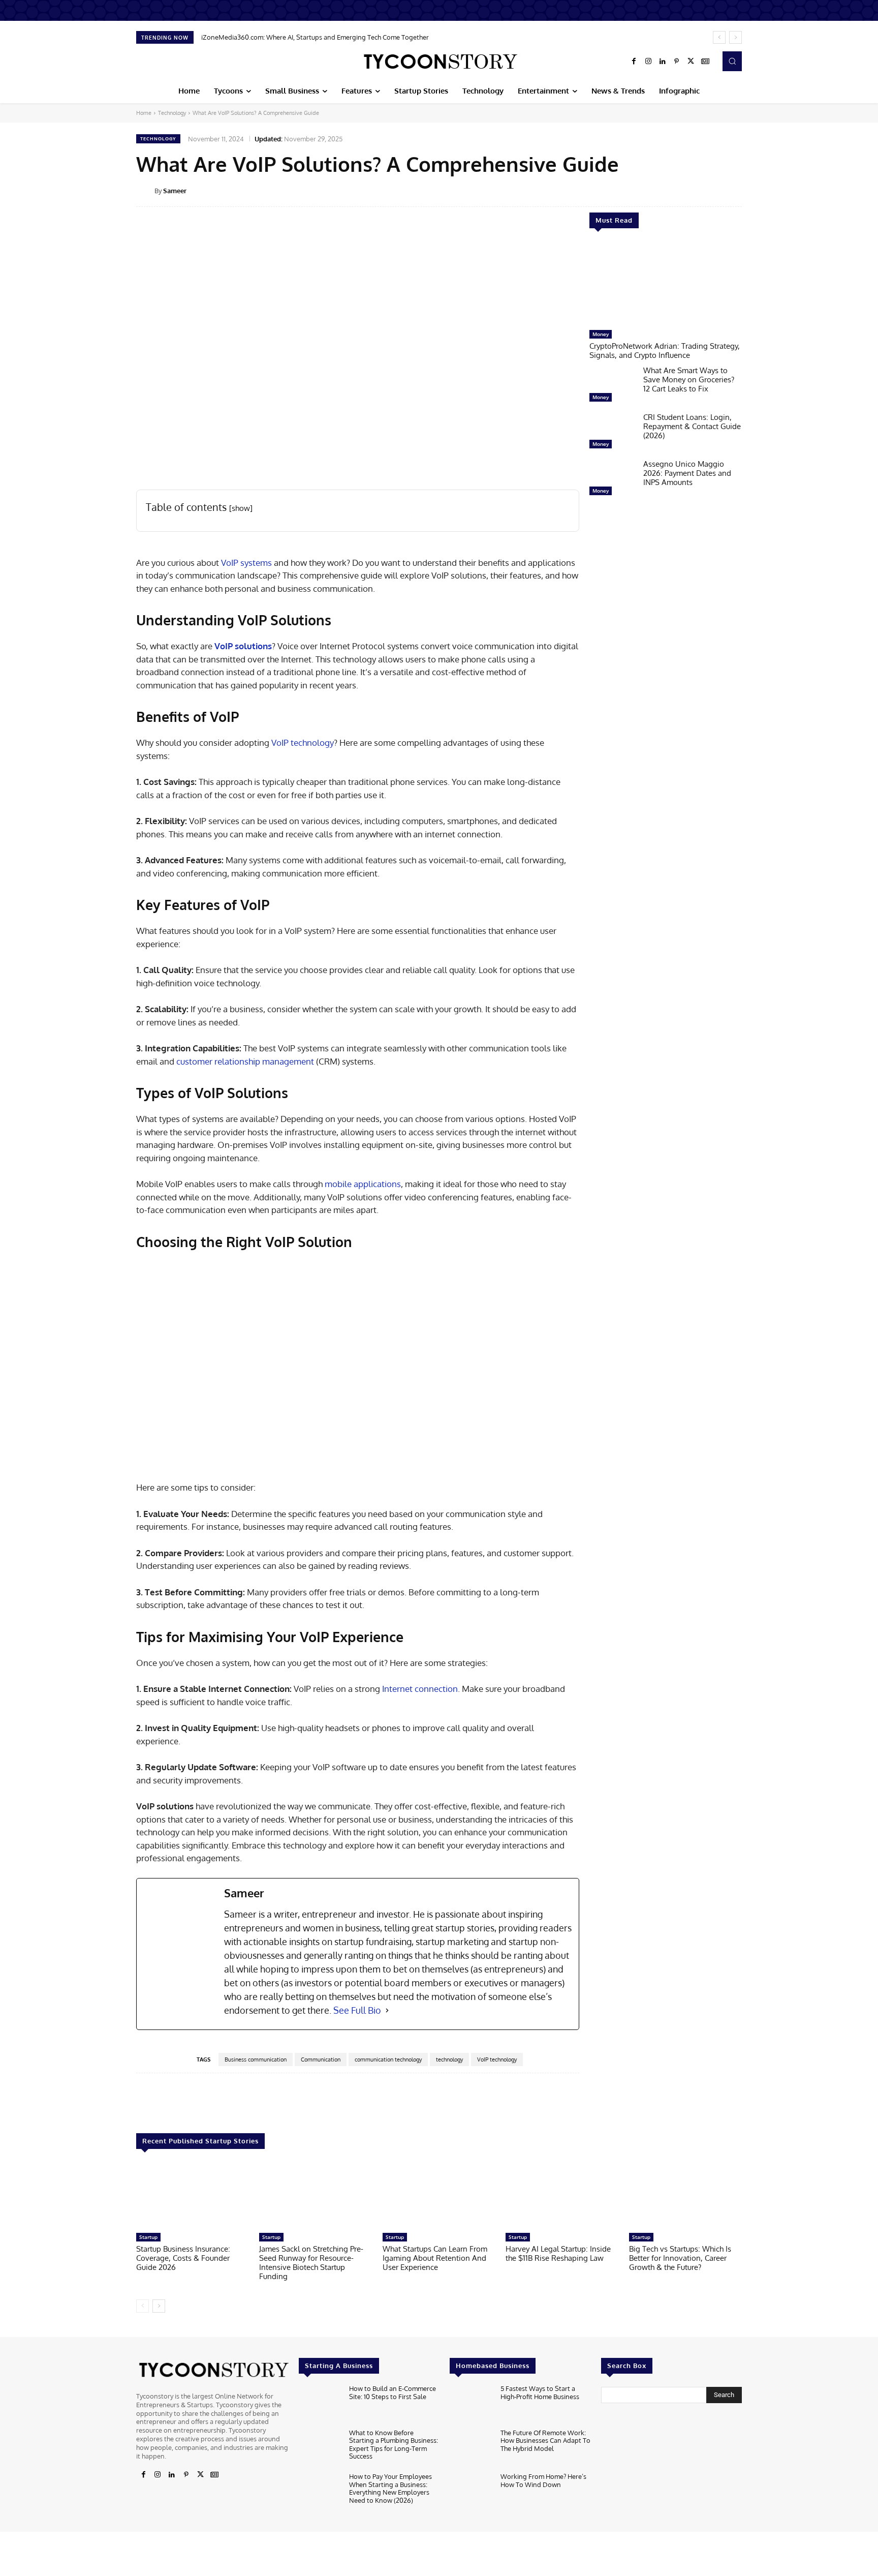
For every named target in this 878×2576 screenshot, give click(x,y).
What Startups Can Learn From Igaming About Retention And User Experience (435, 2258)
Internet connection (420, 1689)
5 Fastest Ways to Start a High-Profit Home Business (540, 2392)
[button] (732, 61)
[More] (749, 190)
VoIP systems (246, 563)
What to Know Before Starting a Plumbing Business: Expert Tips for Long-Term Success (394, 2445)
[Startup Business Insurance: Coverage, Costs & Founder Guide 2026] (193, 2196)
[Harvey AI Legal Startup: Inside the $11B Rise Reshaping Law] (562, 2196)
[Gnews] (705, 62)
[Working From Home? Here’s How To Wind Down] (471, 2492)
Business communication (256, 2059)
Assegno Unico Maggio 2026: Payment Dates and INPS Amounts (687, 473)
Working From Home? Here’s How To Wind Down (543, 2480)
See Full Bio (357, 2010)
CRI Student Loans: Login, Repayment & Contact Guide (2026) (692, 426)
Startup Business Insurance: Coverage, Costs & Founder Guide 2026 (183, 2258)
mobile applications (363, 1184)
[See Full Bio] (387, 2010)
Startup (148, 2237)
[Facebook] (634, 62)
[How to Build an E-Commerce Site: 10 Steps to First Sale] (320, 2404)
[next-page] (159, 2306)
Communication (321, 2059)
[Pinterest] (677, 62)
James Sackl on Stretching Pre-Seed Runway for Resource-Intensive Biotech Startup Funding (311, 2263)
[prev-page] (143, 2306)
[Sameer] (145, 191)
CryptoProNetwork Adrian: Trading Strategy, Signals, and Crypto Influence (665, 351)
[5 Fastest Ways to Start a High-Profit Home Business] (471, 2404)
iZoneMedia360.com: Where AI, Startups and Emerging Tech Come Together (315, 37)
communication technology (388, 2059)
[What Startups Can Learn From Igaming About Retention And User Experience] (439, 2196)
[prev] (719, 37)
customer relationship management (244, 1061)
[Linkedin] (663, 62)
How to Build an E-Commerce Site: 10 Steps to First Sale (393, 2392)
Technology (172, 113)
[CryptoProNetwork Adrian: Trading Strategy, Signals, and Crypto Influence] (666, 284)
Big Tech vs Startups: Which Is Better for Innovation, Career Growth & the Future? (680, 2258)
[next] (735, 37)
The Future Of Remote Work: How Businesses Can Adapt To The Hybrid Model (545, 2441)
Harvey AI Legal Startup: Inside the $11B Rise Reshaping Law (558, 2253)
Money (601, 334)
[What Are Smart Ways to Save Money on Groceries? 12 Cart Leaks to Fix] (612, 386)
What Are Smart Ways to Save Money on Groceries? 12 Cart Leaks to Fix (689, 380)
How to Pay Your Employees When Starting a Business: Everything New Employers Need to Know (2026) (390, 2488)
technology (449, 2059)
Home (144, 113)
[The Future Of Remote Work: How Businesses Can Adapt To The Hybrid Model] (471, 2448)
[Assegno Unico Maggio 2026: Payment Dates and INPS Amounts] (612, 480)
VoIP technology (303, 743)
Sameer (175, 191)
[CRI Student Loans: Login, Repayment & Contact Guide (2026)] (612, 433)
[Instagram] (648, 62)
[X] (691, 62)
